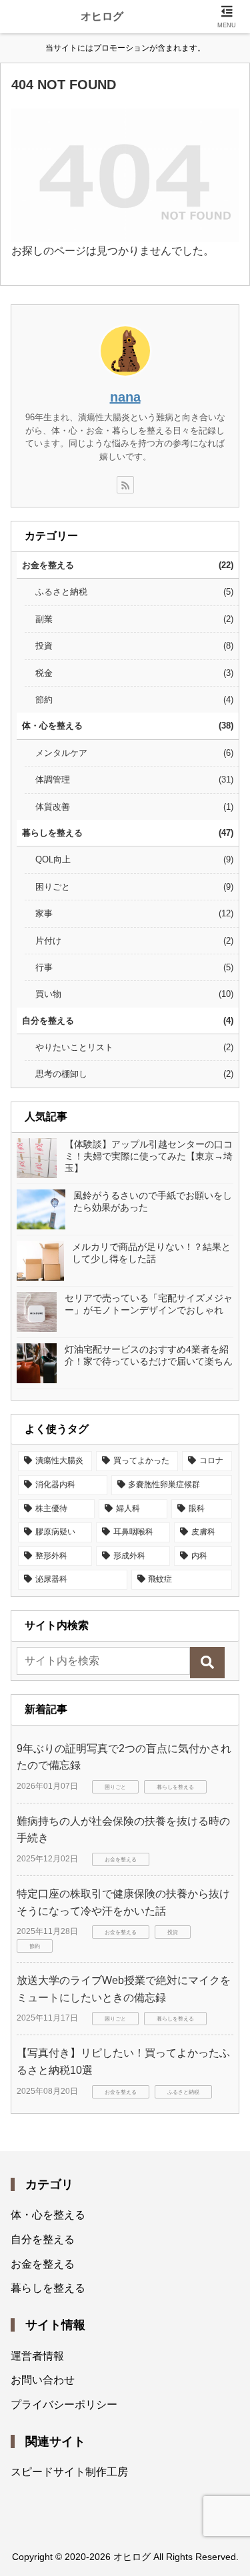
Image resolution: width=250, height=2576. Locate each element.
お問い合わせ (43, 2380)
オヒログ (102, 16)
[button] (207, 1663)
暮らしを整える (48, 2288)
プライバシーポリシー (64, 2405)
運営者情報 (37, 2356)
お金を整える (43, 2264)
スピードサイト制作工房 (69, 2472)
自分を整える (43, 2239)
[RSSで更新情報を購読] (125, 485)
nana (125, 397)
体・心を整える (48, 2215)
